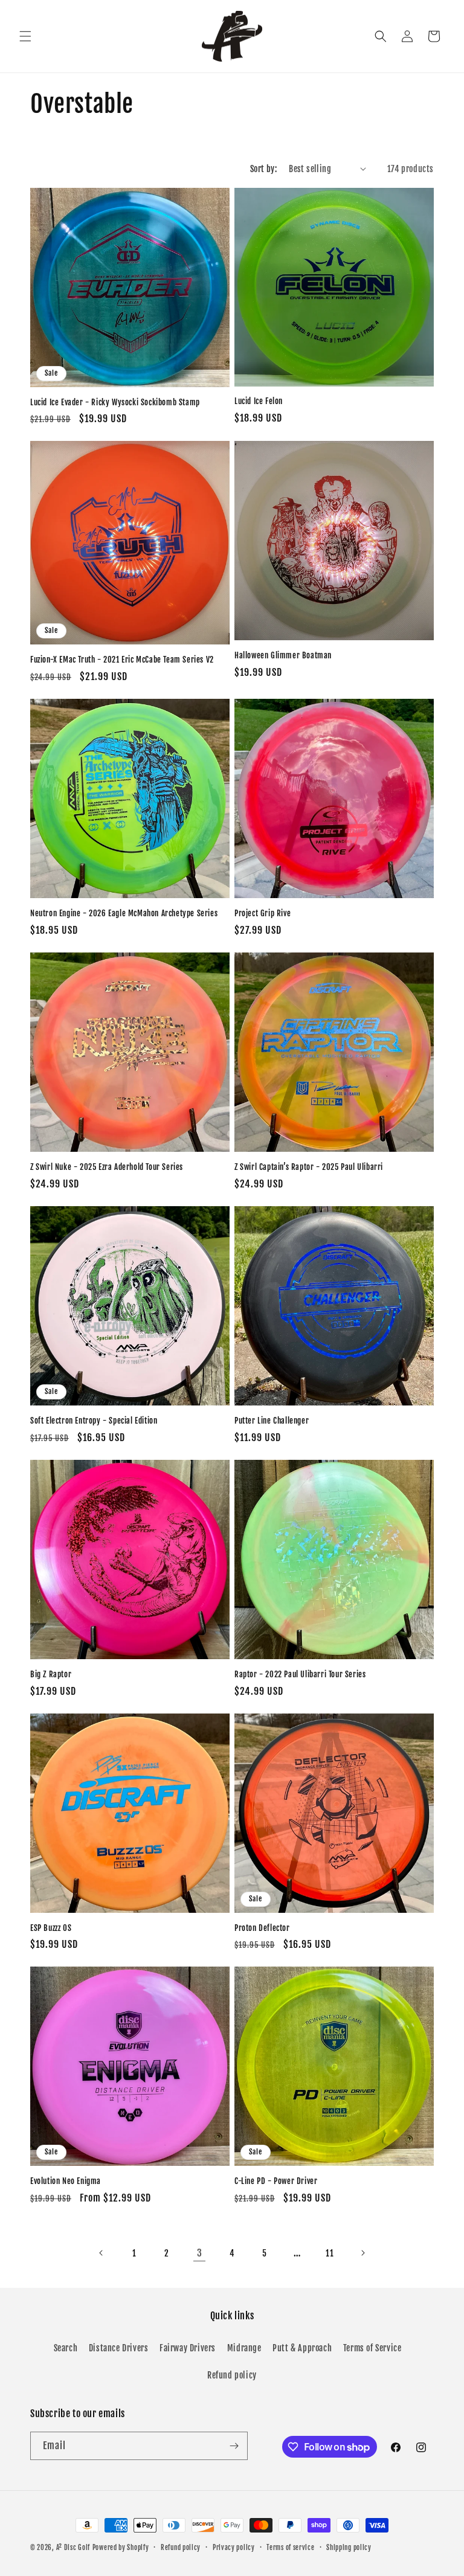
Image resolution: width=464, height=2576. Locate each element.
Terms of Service (372, 2348)
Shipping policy (349, 2548)
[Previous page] (101, 2253)
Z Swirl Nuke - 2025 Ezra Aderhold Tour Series (107, 1167)
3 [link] (200, 2253)
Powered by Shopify (121, 2548)
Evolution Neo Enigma (66, 2181)
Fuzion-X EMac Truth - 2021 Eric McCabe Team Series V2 (122, 660)
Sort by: (263, 169)
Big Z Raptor (51, 1674)
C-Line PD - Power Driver (276, 2181)
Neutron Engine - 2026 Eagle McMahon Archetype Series (124, 913)
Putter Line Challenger (272, 1421)
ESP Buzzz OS (51, 1928)
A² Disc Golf (73, 2548)
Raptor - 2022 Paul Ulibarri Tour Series (300, 1674)
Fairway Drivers (188, 2348)
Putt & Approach (302, 2348)
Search (66, 2348)
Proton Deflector (262, 1928)
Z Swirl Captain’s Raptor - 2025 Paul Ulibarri (309, 1167)
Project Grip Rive (263, 913)
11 (330, 2253)
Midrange (244, 2348)
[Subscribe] (234, 2446)
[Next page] (362, 2253)
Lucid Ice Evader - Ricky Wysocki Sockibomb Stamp (115, 402)
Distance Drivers (119, 2348)
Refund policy (232, 2375)
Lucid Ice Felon (259, 401)
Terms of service (290, 2548)
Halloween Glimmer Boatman (283, 655)
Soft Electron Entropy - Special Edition (94, 1421)
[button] (25, 36)
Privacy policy (234, 2548)
